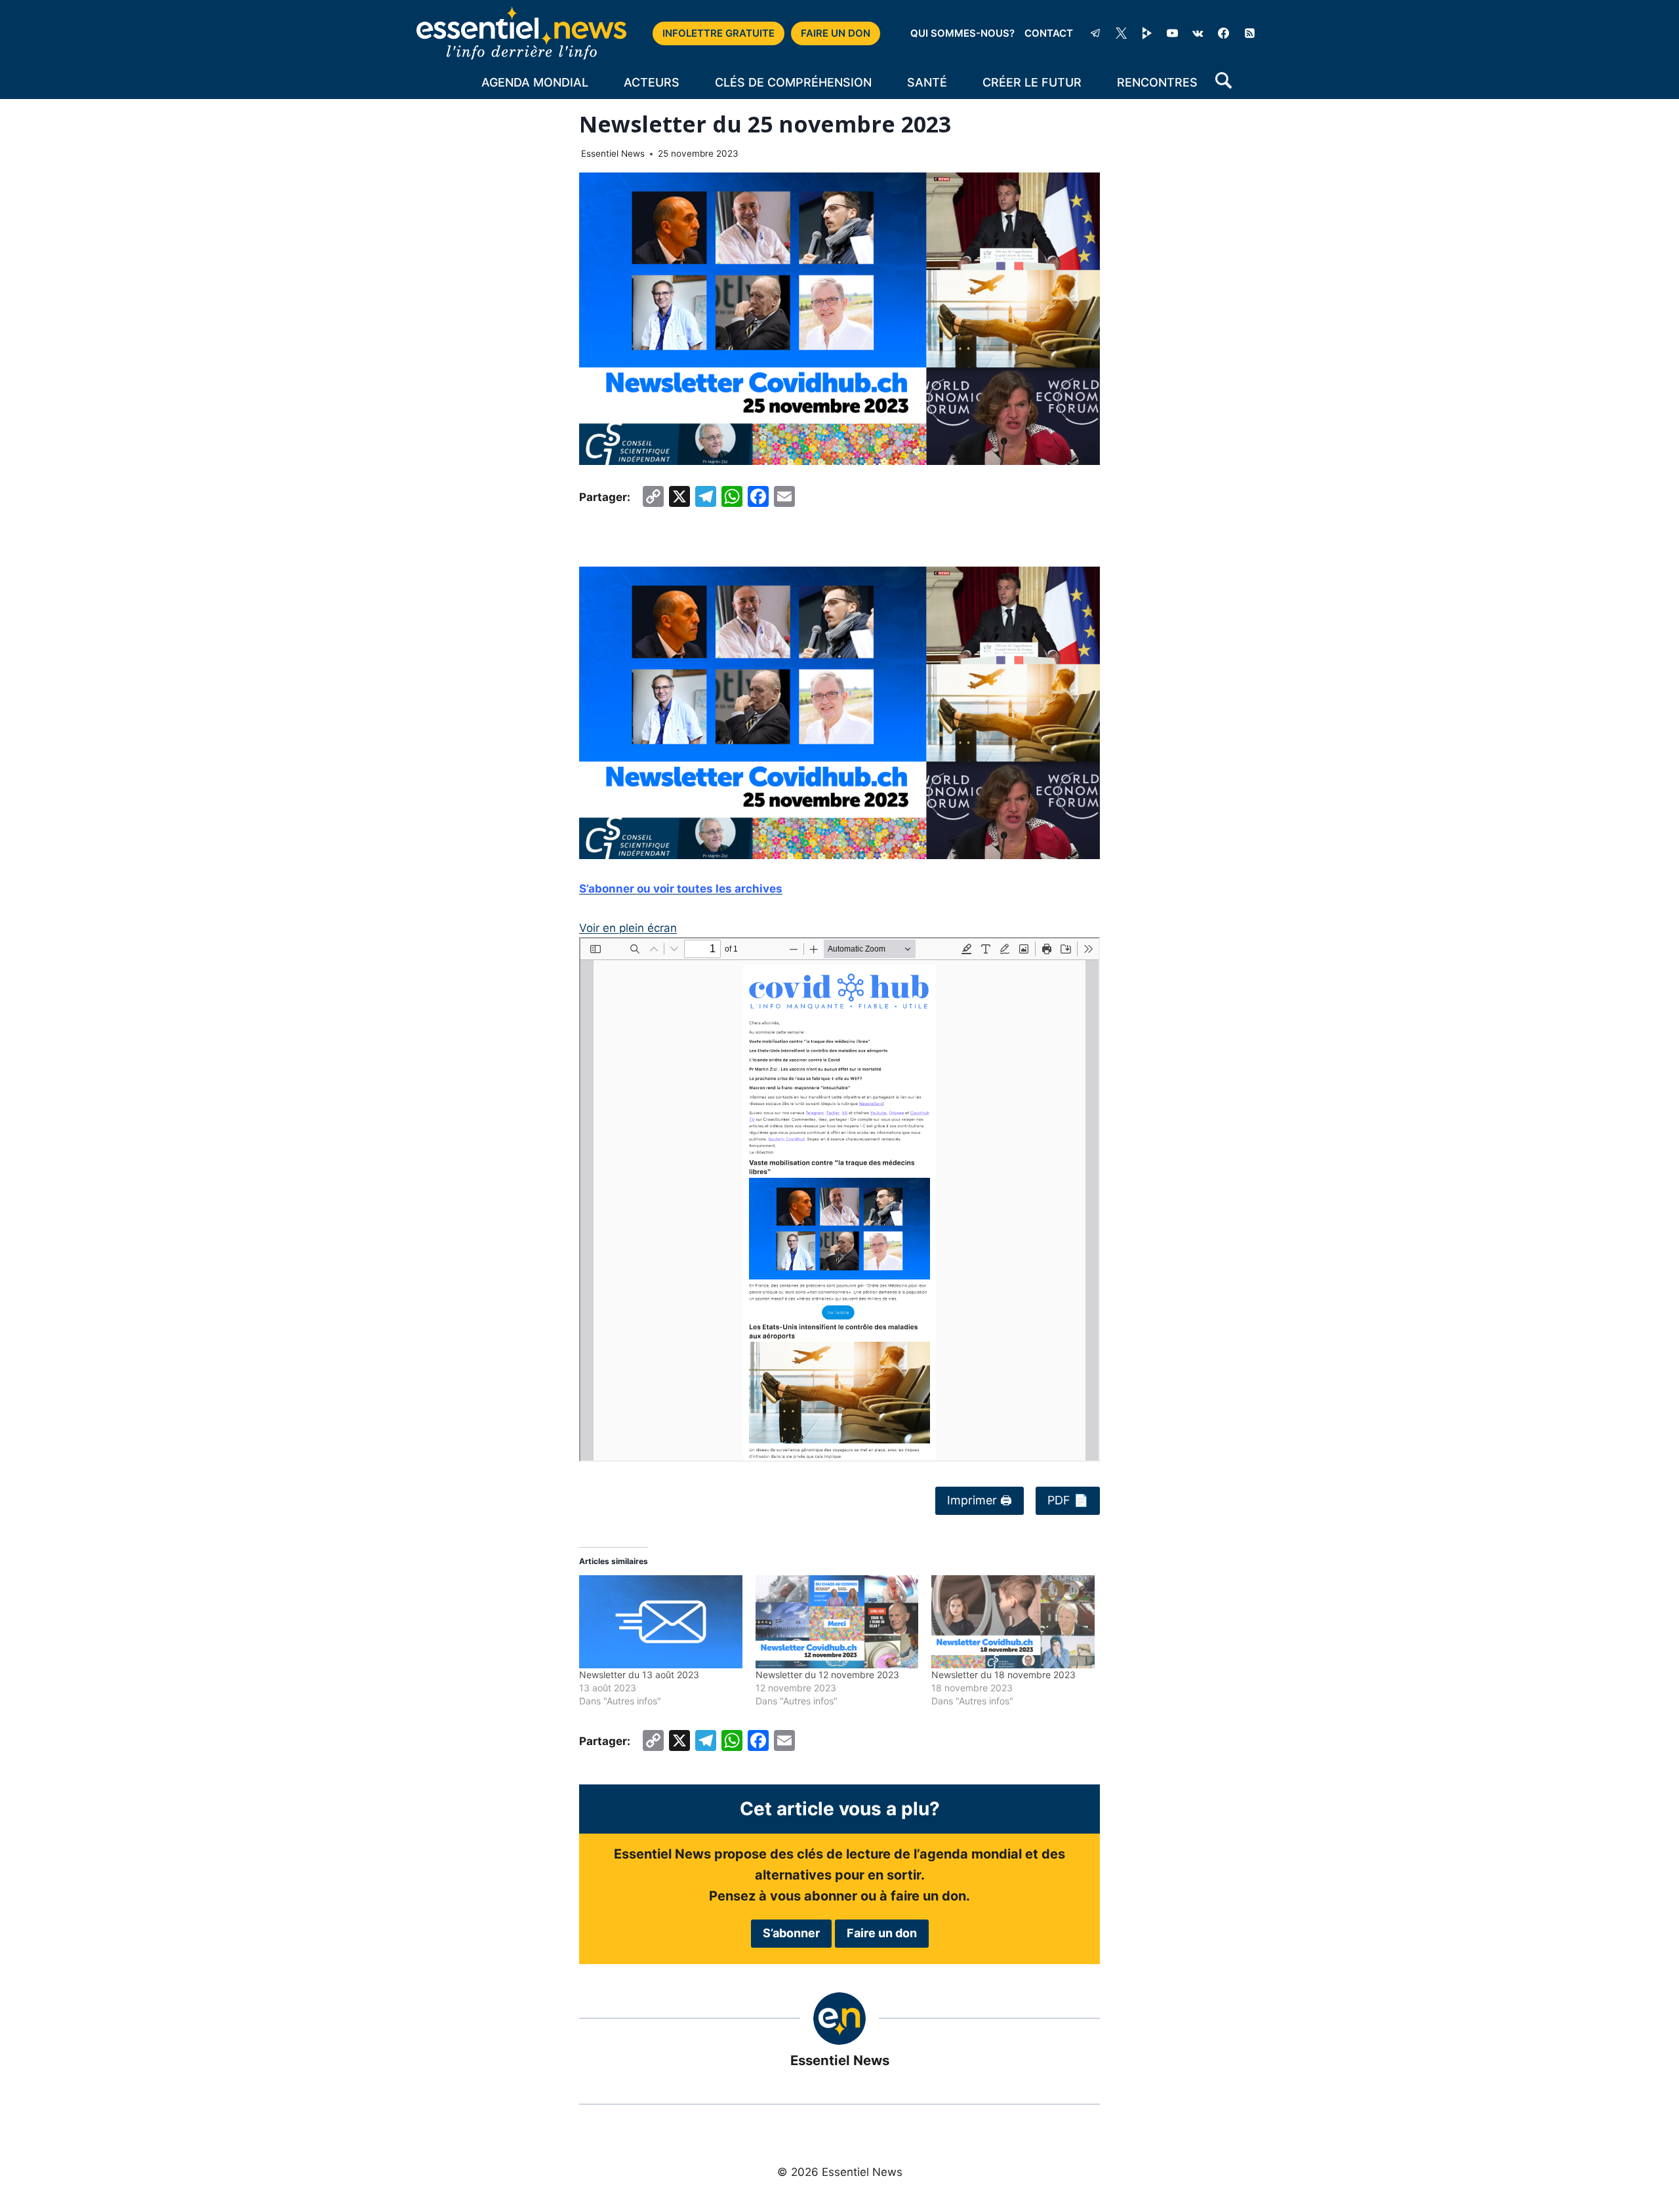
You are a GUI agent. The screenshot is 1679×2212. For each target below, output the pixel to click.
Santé (927, 82)
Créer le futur (1032, 82)
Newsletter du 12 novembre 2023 (827, 1675)
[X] (1122, 33)
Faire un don (882, 1933)
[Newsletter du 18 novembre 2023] (1013, 1622)
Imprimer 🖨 (980, 1500)
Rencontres (1157, 82)
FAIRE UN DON (836, 33)
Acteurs (652, 82)
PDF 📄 (1068, 1500)
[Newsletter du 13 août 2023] (661, 1622)
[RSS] (1249, 33)
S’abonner (791, 1933)
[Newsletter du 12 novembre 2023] (837, 1622)
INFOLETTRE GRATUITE (718, 33)
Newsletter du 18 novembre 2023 (1003, 1675)
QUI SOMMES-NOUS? (962, 33)
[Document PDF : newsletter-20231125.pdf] (839, 1199)
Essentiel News (613, 153)
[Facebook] (1224, 33)
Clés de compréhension (793, 82)
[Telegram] (1095, 33)
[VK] (1198, 33)
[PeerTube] (1147, 33)
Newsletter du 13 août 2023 (639, 1675)
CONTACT (1049, 33)
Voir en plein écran (628, 928)
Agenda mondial (535, 82)
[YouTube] (1173, 33)
